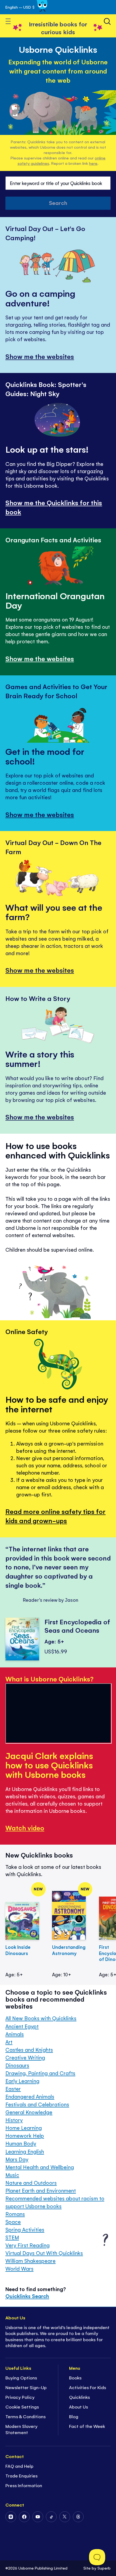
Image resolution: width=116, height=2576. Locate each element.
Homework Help (25, 2136)
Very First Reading (28, 2245)
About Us (79, 2407)
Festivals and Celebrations (37, 2104)
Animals (15, 2034)
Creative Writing (25, 2057)
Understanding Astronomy (69, 1950)
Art (9, 2042)
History (14, 2120)
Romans (15, 2214)
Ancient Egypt (22, 2026)
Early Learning (22, 2081)
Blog (74, 2416)
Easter (13, 2089)
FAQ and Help (19, 2466)
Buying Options (21, 2378)
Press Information (24, 2485)
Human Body (21, 2143)
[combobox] (58, 183)
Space (13, 2222)
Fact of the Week (87, 2426)
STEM (12, 2237)
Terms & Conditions (25, 2416)
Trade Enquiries (21, 2476)
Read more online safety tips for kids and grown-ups (56, 1516)
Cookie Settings (22, 2407)
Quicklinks (79, 2397)
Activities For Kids (88, 2387)
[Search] (107, 21)
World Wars (19, 2269)
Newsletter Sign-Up (26, 2387)
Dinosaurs (17, 2065)
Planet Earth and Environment (41, 2191)
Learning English (25, 2151)
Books (75, 2378)
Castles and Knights (29, 2050)
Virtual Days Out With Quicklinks (44, 2253)
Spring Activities (25, 2230)
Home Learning (24, 2128)
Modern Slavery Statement (21, 2429)
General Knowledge (29, 2112)
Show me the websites (40, 356)
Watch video (25, 1828)
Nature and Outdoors (31, 2183)
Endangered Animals (30, 2097)
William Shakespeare (30, 2261)
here (93, 163)
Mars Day (17, 2159)
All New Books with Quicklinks (41, 2018)
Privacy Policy (20, 2397)
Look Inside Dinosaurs (18, 1950)
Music (12, 2175)
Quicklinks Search (27, 2296)
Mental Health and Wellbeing (40, 2167)
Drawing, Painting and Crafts (40, 2073)
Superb (104, 2568)
